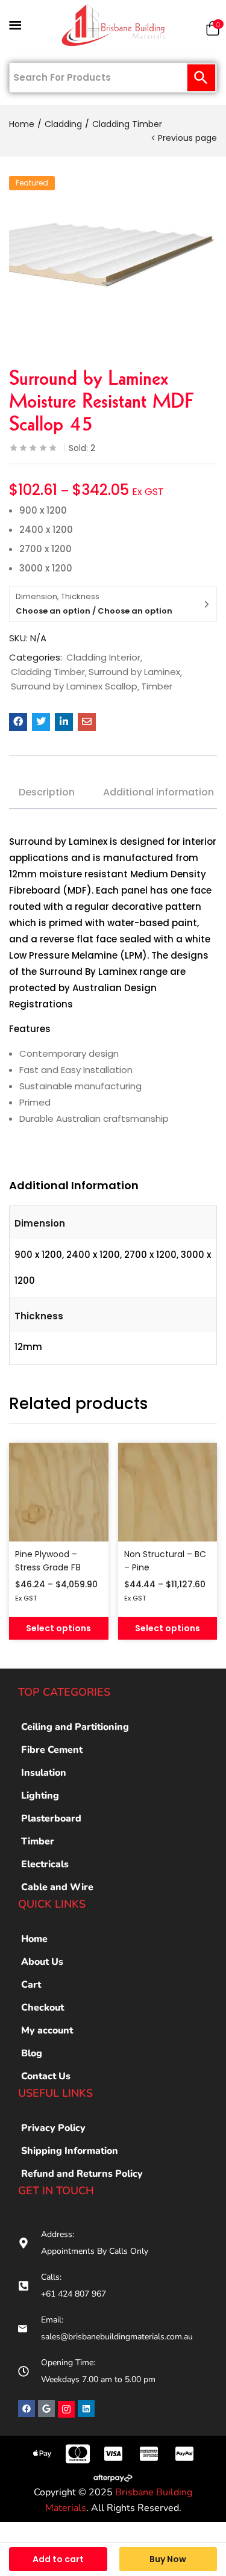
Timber (157, 686)
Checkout (42, 2008)
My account (47, 2030)
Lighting (40, 1796)
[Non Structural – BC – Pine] (168, 1492)
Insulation (44, 1773)
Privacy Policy (53, 2128)
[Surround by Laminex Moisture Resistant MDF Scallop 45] (18, 722)
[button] (213, 31)
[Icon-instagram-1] (66, 2409)
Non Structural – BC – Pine (165, 1561)
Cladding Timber (127, 124)
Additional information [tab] (159, 792)
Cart (31, 1985)
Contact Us (46, 2076)
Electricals (45, 1864)
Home (22, 124)
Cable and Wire (57, 1887)
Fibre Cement (52, 1750)
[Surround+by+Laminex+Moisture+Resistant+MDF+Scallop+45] (41, 722)
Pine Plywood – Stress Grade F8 (48, 1561)
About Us (42, 1962)
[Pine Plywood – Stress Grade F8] (59, 1492)
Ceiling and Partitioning (75, 1727)
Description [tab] (47, 792)
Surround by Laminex (134, 672)
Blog (32, 2053)
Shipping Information (70, 2151)
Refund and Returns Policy (82, 2174)
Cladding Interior (103, 658)
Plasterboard (51, 1818)
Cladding (63, 124)
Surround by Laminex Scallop (74, 686)
